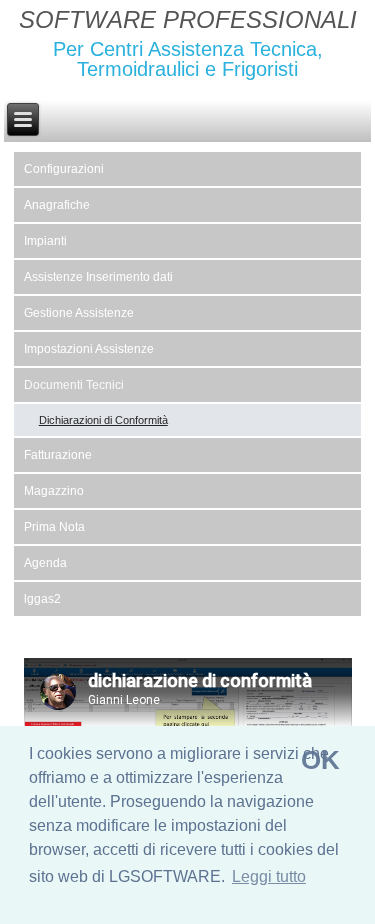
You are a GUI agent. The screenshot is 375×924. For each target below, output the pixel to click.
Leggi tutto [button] (269, 876)
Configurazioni (64, 169)
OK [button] (320, 760)
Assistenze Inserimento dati (98, 277)
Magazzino (54, 491)
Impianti (45, 241)
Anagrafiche (57, 205)
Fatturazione (58, 455)
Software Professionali (188, 19)
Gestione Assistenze (79, 313)
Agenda (45, 563)
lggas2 (42, 599)
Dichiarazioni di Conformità (103, 420)
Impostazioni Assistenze (89, 349)
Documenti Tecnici (74, 385)
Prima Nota (54, 527)
